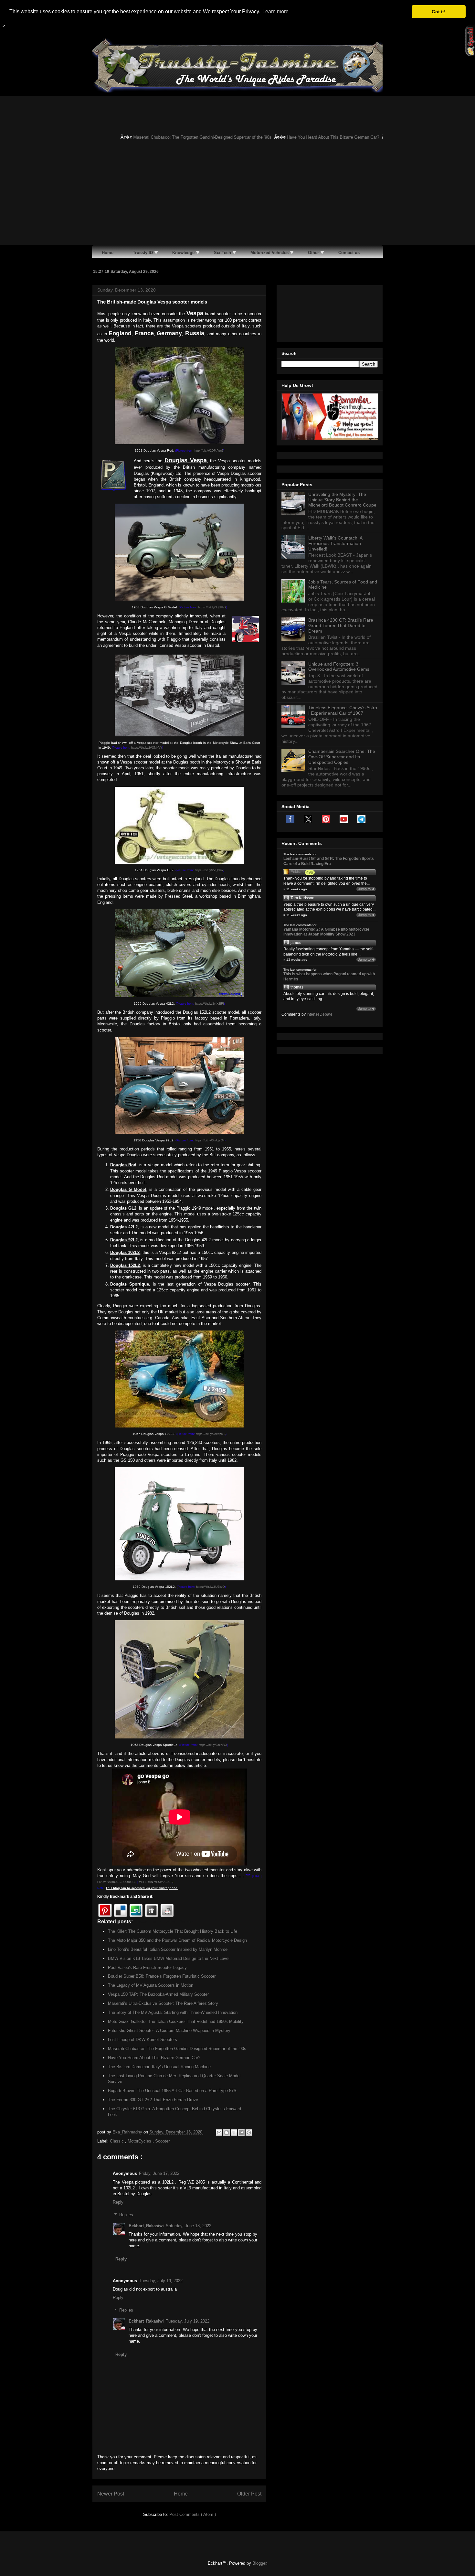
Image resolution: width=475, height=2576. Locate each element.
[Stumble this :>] (136, 1910)
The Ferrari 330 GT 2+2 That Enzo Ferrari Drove (153, 2100)
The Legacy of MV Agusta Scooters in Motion (151, 1985)
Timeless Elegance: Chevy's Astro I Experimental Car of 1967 (343, 710)
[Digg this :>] (152, 1910)
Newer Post (111, 2494)
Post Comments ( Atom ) (193, 2514)
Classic (117, 2141)
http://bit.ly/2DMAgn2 (209, 451)
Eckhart (297, 872)
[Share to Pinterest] (249, 2132)
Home (181, 2494)
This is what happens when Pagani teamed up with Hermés (329, 977)
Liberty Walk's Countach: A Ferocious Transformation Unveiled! (335, 543)
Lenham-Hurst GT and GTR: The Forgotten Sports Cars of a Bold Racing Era (329, 861)
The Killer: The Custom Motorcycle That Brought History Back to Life (173, 1931)
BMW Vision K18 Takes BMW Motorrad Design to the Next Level (169, 1958)
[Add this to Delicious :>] (121, 1910)
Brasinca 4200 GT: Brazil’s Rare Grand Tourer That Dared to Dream (341, 625)
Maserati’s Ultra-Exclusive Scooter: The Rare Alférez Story (163, 2003)
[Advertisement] (238, 197)
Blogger (259, 2563)
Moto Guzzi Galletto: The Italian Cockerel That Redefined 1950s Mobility (176, 2021)
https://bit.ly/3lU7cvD (211, 1587)
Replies (126, 2215)
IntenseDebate (320, 1014)
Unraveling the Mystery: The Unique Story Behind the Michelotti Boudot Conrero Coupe (342, 500)
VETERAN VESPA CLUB (156, 1882)
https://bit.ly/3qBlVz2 (212, 607)
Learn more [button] (275, 11)
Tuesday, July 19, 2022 (161, 2281)
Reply (118, 2202)
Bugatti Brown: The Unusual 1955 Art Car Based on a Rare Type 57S (172, 2091)
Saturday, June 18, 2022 (189, 2226)
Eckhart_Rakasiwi (146, 2226)
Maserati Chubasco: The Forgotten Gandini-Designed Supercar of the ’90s (173, 137)
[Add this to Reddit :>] (167, 1910)
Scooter (162, 2141)
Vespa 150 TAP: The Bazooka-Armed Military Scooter (158, 1994)
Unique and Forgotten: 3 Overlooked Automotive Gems (339, 667)
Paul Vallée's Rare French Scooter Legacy (147, 1967)
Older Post (249, 2494)
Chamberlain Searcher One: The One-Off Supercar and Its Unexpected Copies (342, 757)
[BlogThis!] (227, 2132)
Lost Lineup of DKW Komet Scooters (142, 2040)
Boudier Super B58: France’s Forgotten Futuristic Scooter (162, 1976)
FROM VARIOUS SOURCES (117, 1882)
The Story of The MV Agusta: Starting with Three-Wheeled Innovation (173, 2012)
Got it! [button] (439, 12)
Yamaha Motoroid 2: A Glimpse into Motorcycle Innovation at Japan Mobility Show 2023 (326, 932)
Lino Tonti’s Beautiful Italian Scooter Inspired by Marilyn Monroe (168, 1949)
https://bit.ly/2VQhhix (209, 870)
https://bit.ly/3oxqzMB (211, 1434)
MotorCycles (140, 2141)
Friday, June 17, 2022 (159, 2173)
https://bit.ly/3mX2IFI (210, 1004)
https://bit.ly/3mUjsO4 (210, 1140)
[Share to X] (234, 2132)
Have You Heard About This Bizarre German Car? (304, 137)
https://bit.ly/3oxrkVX (213, 1745)
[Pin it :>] (105, 1910)
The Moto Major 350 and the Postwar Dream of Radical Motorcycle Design (177, 1940)
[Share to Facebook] (241, 2132)
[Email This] (219, 2132)
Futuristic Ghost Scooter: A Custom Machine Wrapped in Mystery (169, 2031)
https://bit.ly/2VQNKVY (147, 748)
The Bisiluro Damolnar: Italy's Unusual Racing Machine (159, 2067)
